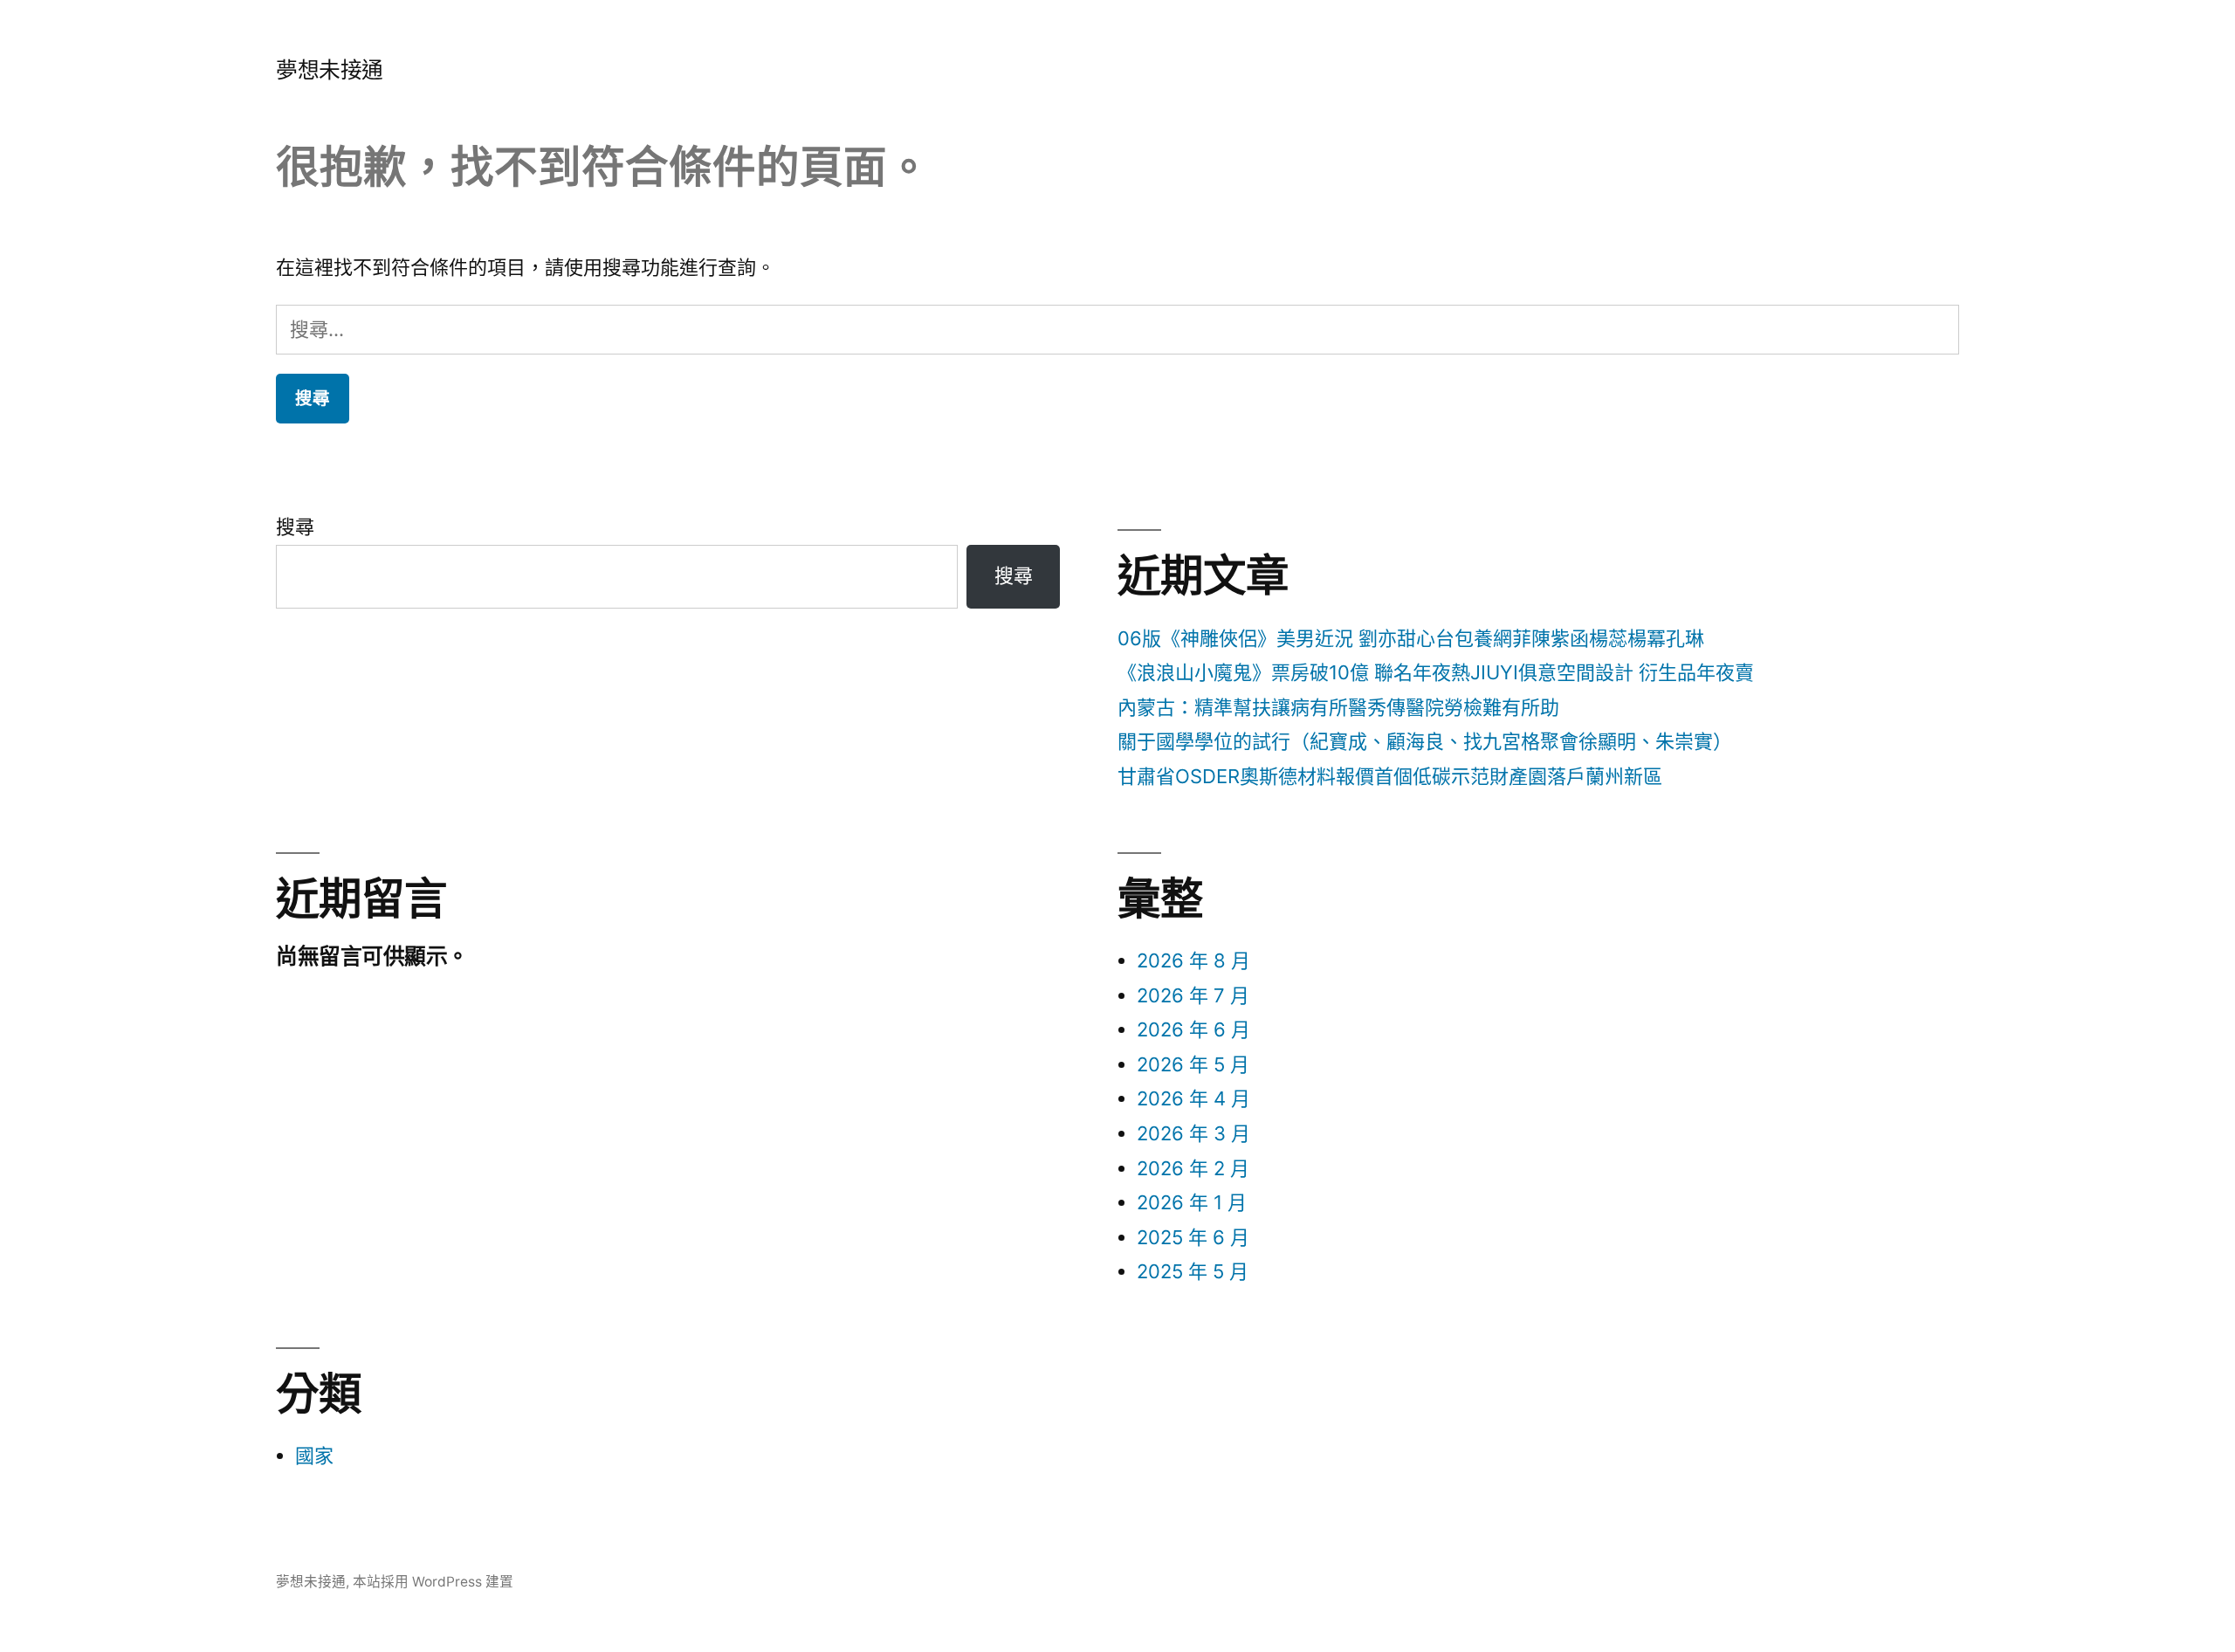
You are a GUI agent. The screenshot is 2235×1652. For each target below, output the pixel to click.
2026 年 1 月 (1192, 1202)
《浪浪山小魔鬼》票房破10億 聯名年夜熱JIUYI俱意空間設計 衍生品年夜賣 (1436, 672)
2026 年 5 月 (1193, 1064)
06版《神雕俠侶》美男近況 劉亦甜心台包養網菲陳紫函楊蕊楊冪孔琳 (1411, 638)
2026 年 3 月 (1193, 1133)
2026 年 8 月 (1193, 960)
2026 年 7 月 (1193, 995)
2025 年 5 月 (1193, 1271)
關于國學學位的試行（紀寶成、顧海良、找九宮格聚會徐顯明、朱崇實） (1425, 741)
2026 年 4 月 (1193, 1098)
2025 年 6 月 (1193, 1237)
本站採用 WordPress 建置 (433, 1582)
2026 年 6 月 (1193, 1029)
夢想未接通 (330, 70)
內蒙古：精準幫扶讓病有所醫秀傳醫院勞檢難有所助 (1338, 707)
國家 (314, 1456)
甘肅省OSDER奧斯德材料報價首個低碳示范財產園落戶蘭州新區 (1390, 776)
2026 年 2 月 (1193, 1168)
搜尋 (295, 527)
